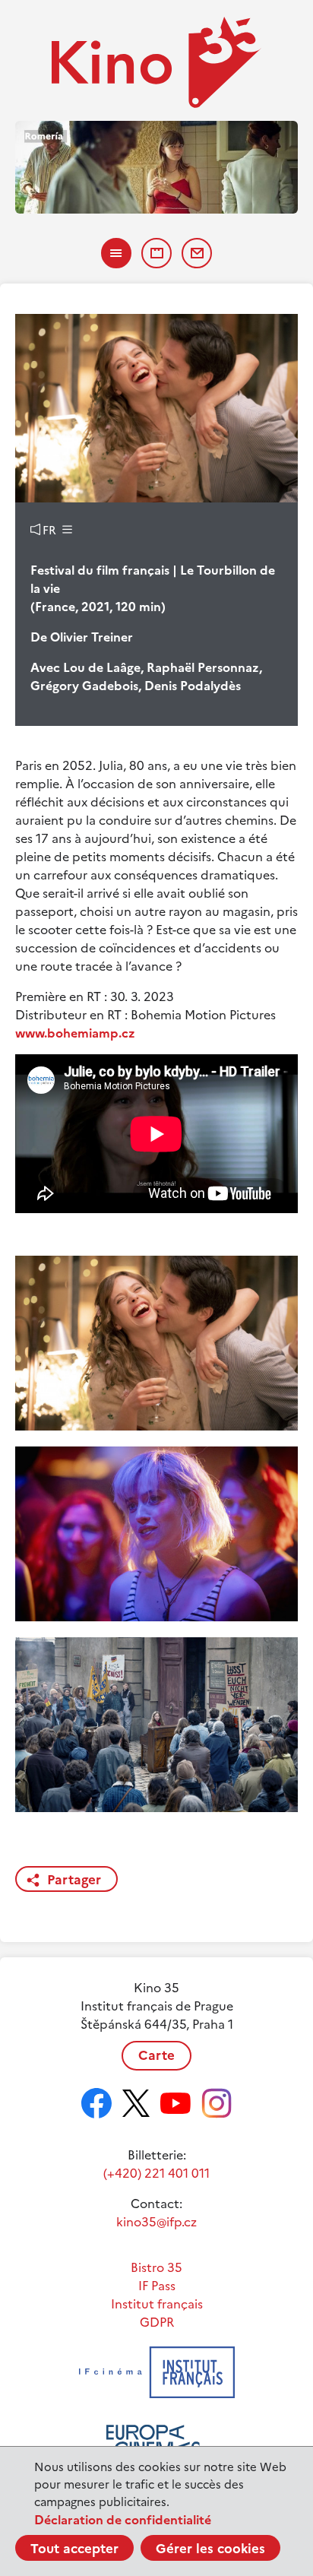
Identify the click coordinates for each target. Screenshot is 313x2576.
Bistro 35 (156, 2267)
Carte (156, 2055)
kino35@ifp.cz (156, 2222)
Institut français (157, 2304)
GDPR (157, 2322)
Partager (74, 1880)
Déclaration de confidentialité (123, 2520)
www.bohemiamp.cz (75, 1033)
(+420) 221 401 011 (156, 2173)
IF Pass (157, 2286)
